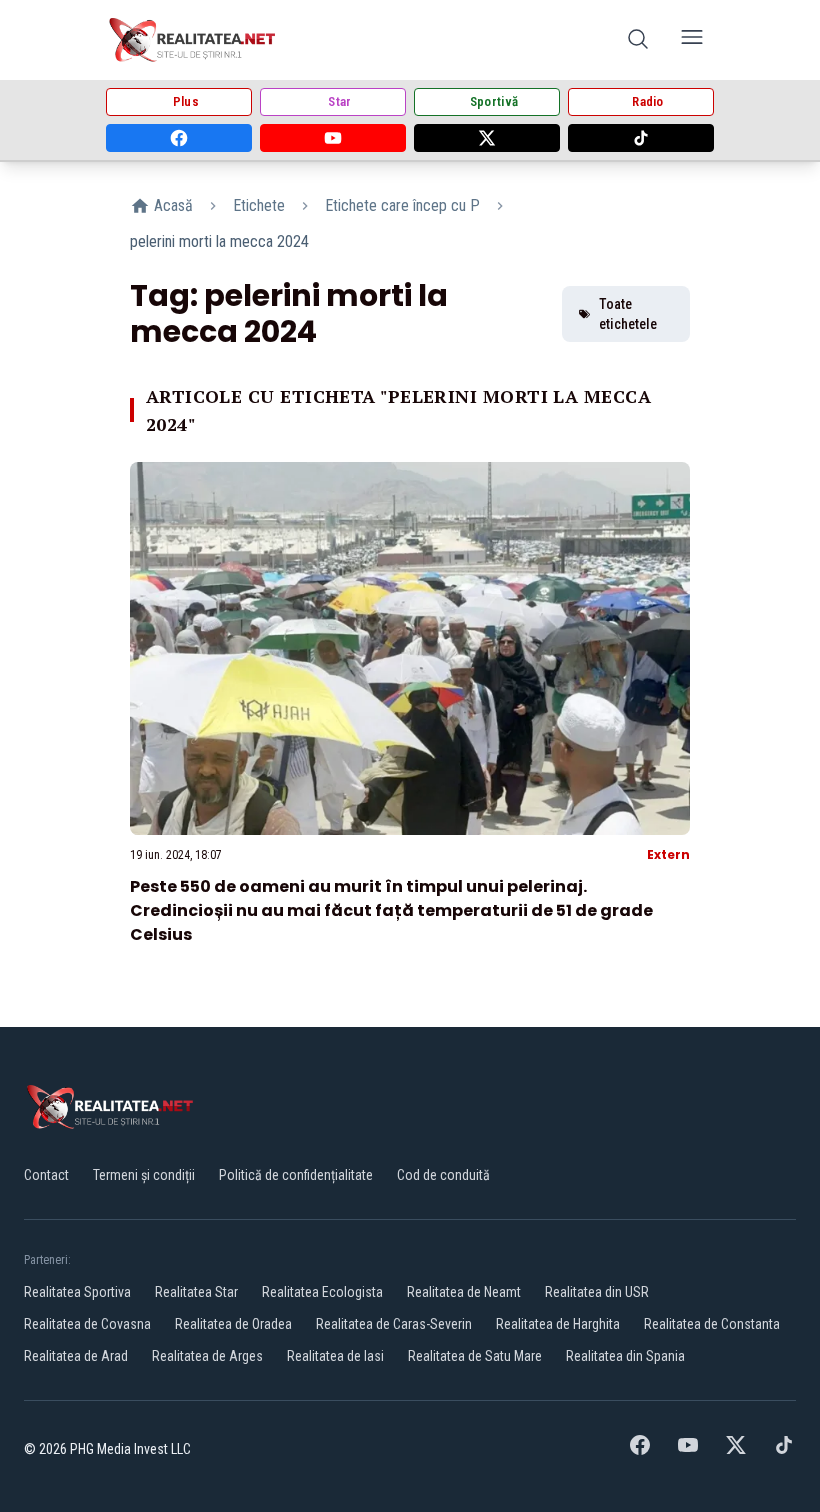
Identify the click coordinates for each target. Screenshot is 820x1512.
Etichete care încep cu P (402, 205)
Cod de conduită (443, 1175)
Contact (46, 1175)
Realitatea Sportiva (77, 1292)
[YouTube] (333, 138)
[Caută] (638, 40)
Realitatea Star (196, 1292)
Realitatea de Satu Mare (475, 1356)
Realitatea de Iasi (335, 1356)
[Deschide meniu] (692, 40)
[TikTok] (641, 138)
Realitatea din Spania (625, 1356)
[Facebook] (179, 138)
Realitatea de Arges (207, 1356)
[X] (487, 138)
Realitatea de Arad (76, 1356)
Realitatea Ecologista (322, 1292)
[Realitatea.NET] (193, 40)
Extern (668, 854)
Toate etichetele (628, 314)
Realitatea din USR (597, 1292)
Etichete (259, 205)
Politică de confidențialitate (296, 1175)
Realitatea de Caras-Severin (394, 1324)
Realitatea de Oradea (233, 1324)
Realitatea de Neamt (464, 1292)
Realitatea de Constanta (712, 1324)
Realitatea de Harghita (558, 1324)
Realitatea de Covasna (87, 1324)
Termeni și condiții (144, 1175)
